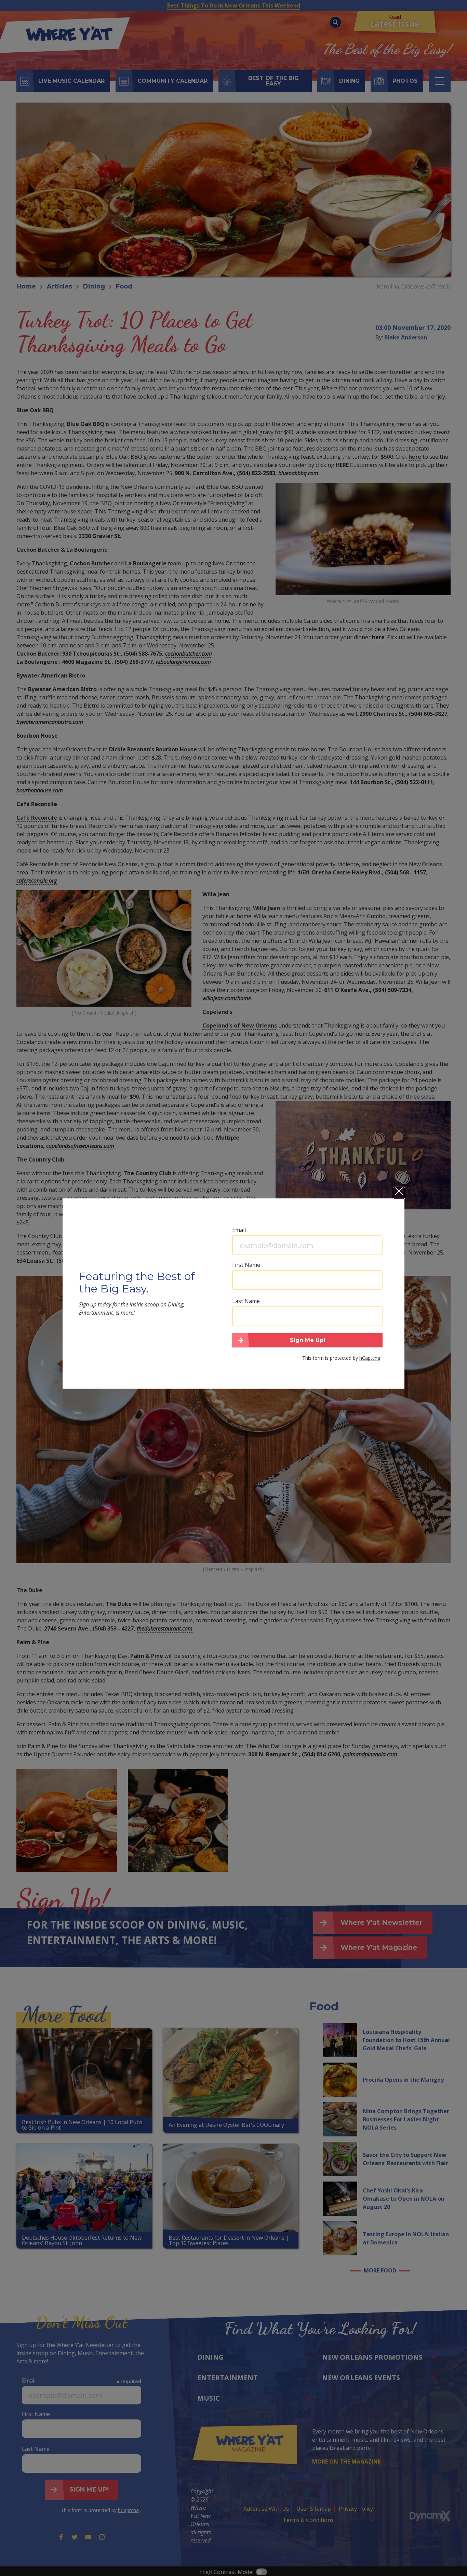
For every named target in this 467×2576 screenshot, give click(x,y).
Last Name (246, 1301)
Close (399, 1193)
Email (239, 1230)
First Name (246, 1265)
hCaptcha (370, 1358)
